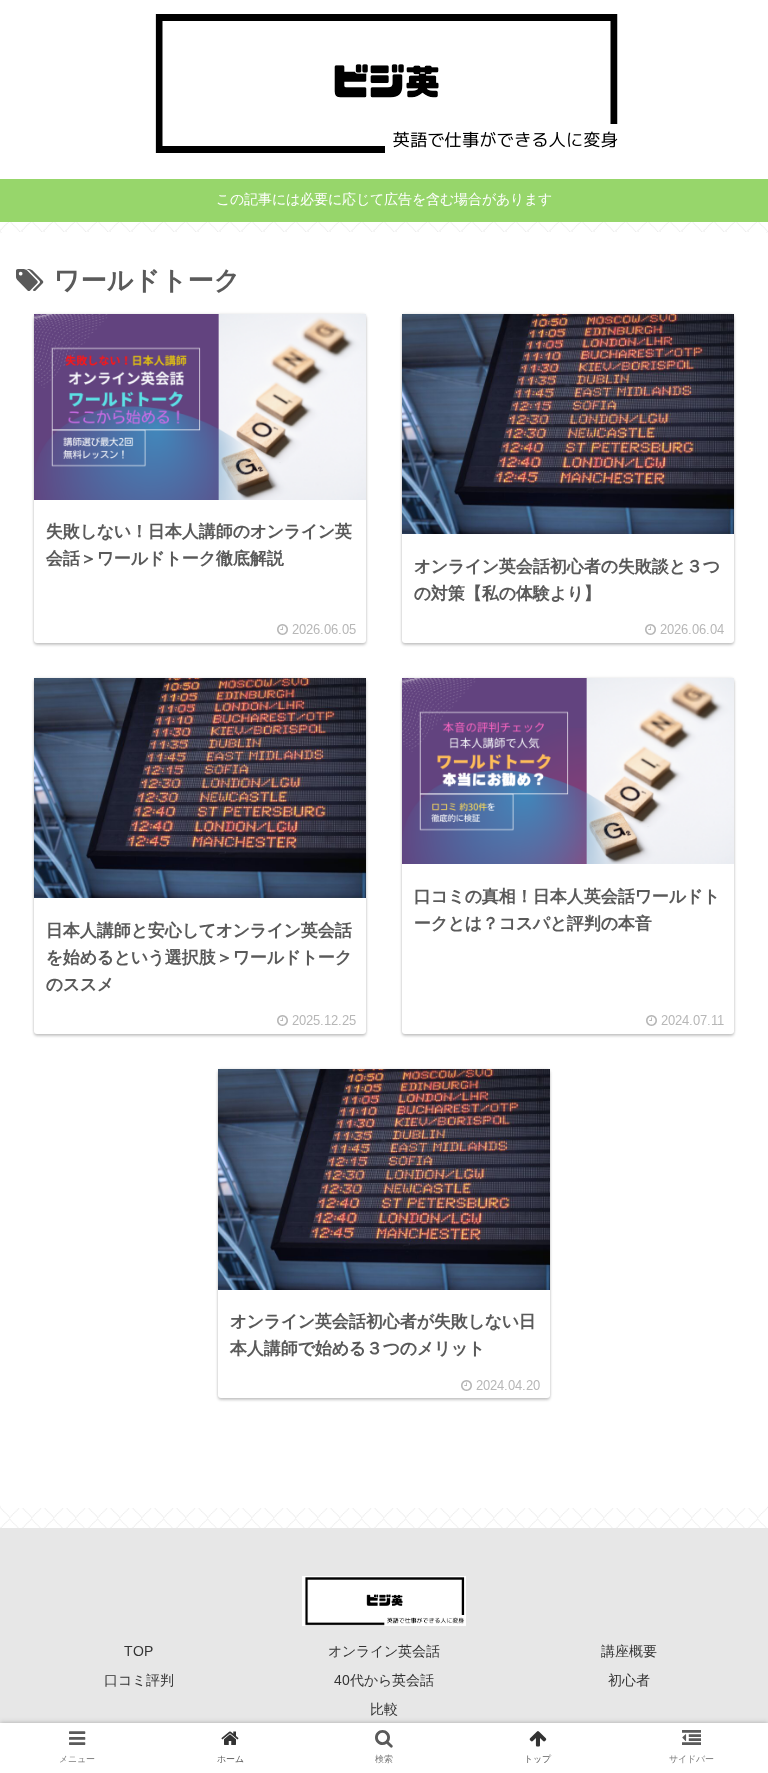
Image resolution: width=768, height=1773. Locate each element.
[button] (705, 1635)
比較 (384, 1709)
